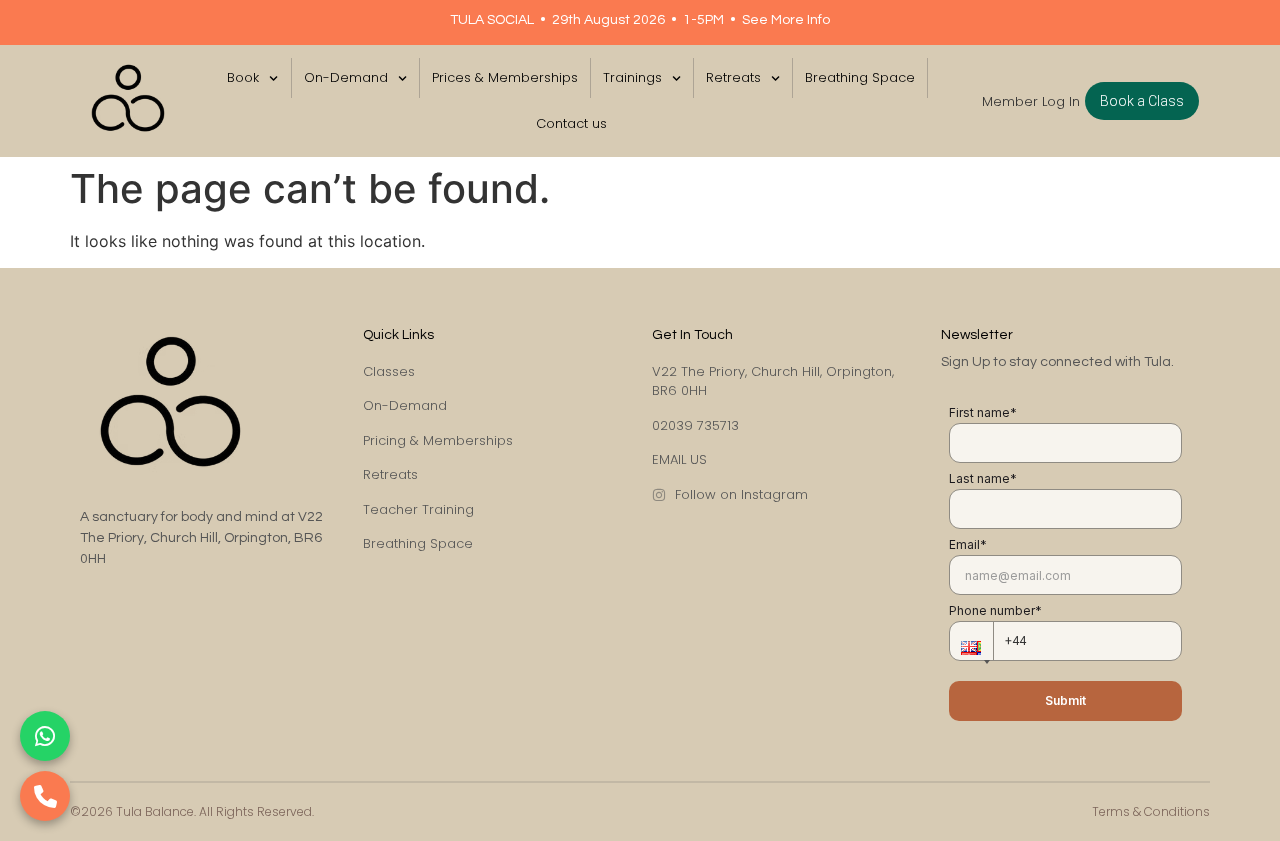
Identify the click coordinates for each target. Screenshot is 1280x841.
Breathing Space (860, 77)
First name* (983, 412)
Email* (968, 544)
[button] (971, 641)
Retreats (733, 77)
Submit (1065, 700)
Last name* (983, 478)
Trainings (632, 77)
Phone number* (995, 610)
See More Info (786, 20)
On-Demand (346, 77)
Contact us (571, 123)
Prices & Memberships (505, 77)
